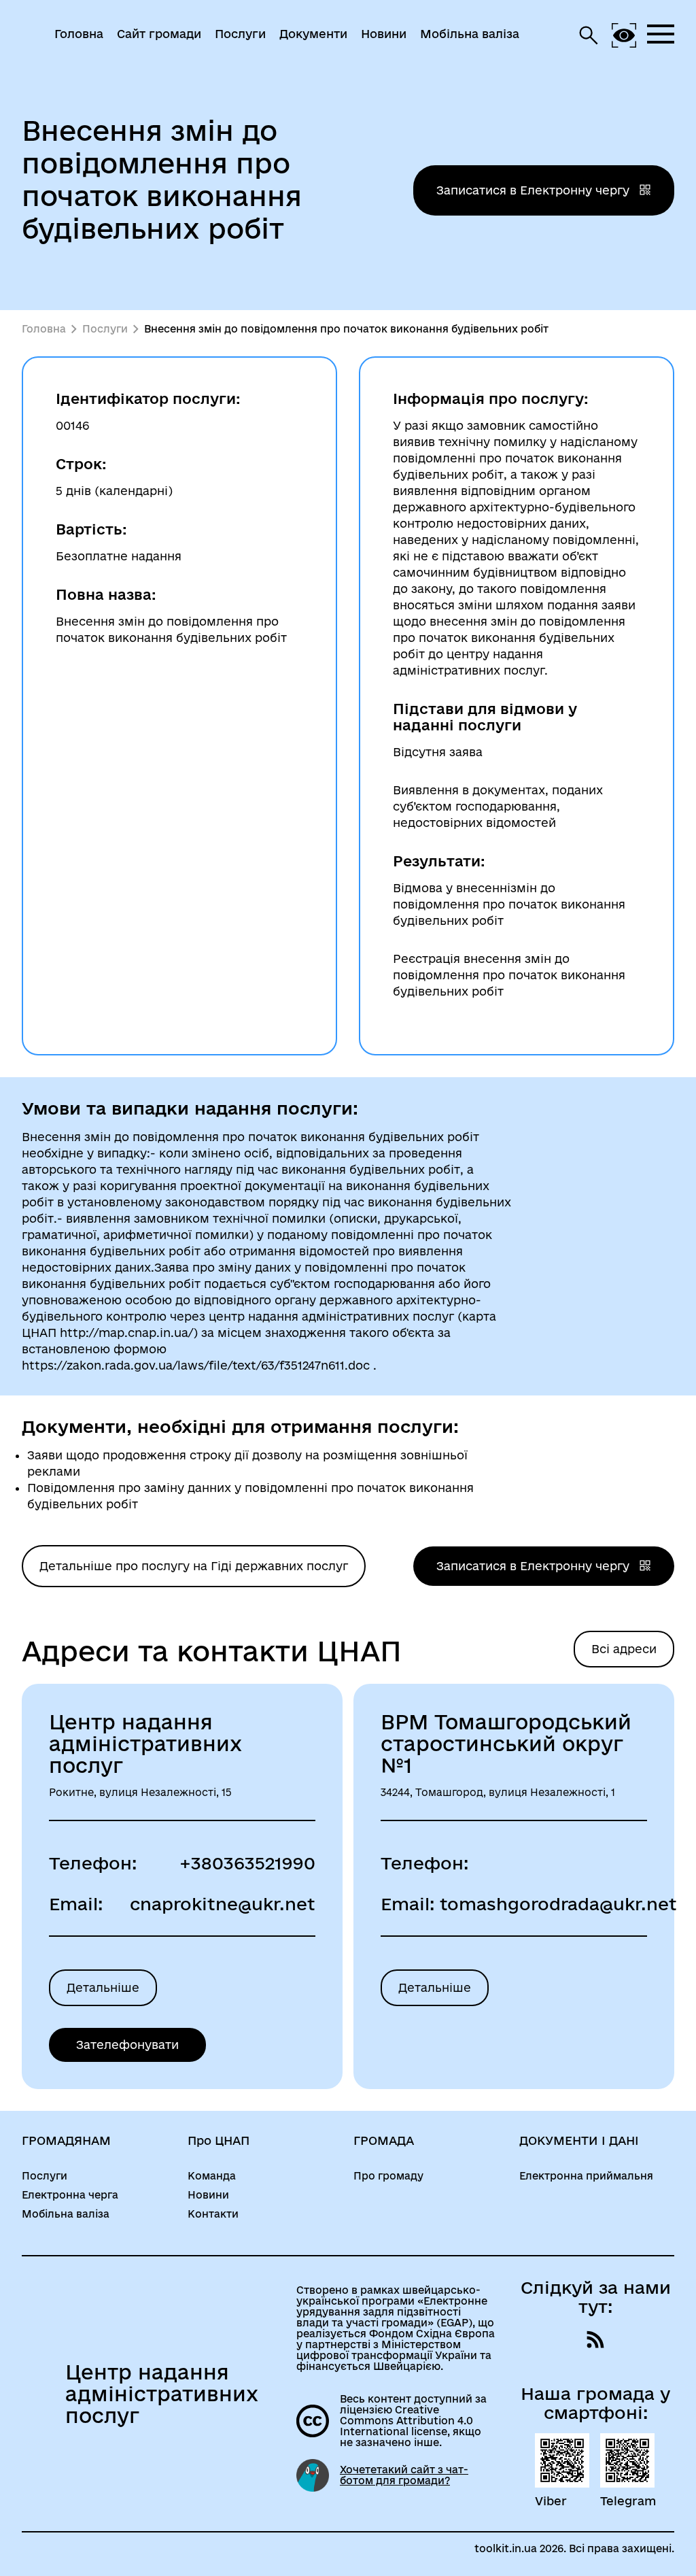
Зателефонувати (127, 2045)
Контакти (213, 2214)
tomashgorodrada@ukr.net (558, 1904)
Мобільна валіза (470, 34)
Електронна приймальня (586, 2176)
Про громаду (388, 2176)
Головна (79, 34)
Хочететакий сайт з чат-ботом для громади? (404, 2475)
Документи (313, 34)
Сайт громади (159, 34)
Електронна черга (70, 2195)
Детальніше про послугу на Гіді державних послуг (194, 1566)
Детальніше (103, 1987)
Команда (212, 2176)
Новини (384, 34)
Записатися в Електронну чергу (535, 190)
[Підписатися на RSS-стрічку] (595, 2339)
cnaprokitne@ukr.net (223, 1904)
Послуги (240, 34)
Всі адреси (624, 1649)
